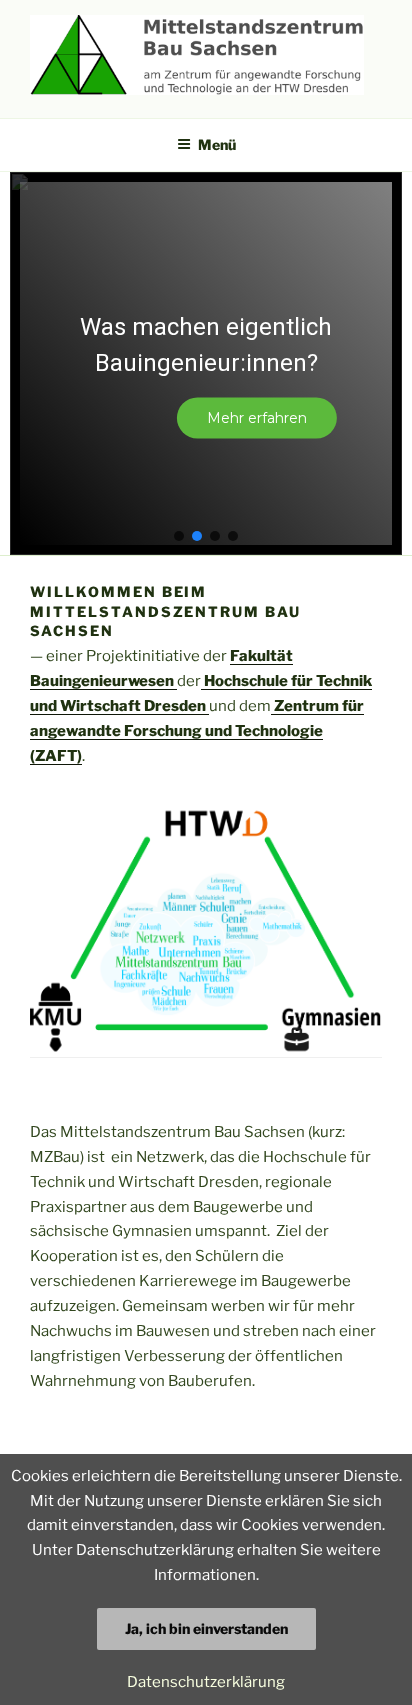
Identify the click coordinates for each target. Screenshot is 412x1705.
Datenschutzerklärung (206, 1682)
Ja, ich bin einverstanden (206, 1628)
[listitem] (213, 822)
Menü (217, 144)
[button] (179, 536)
